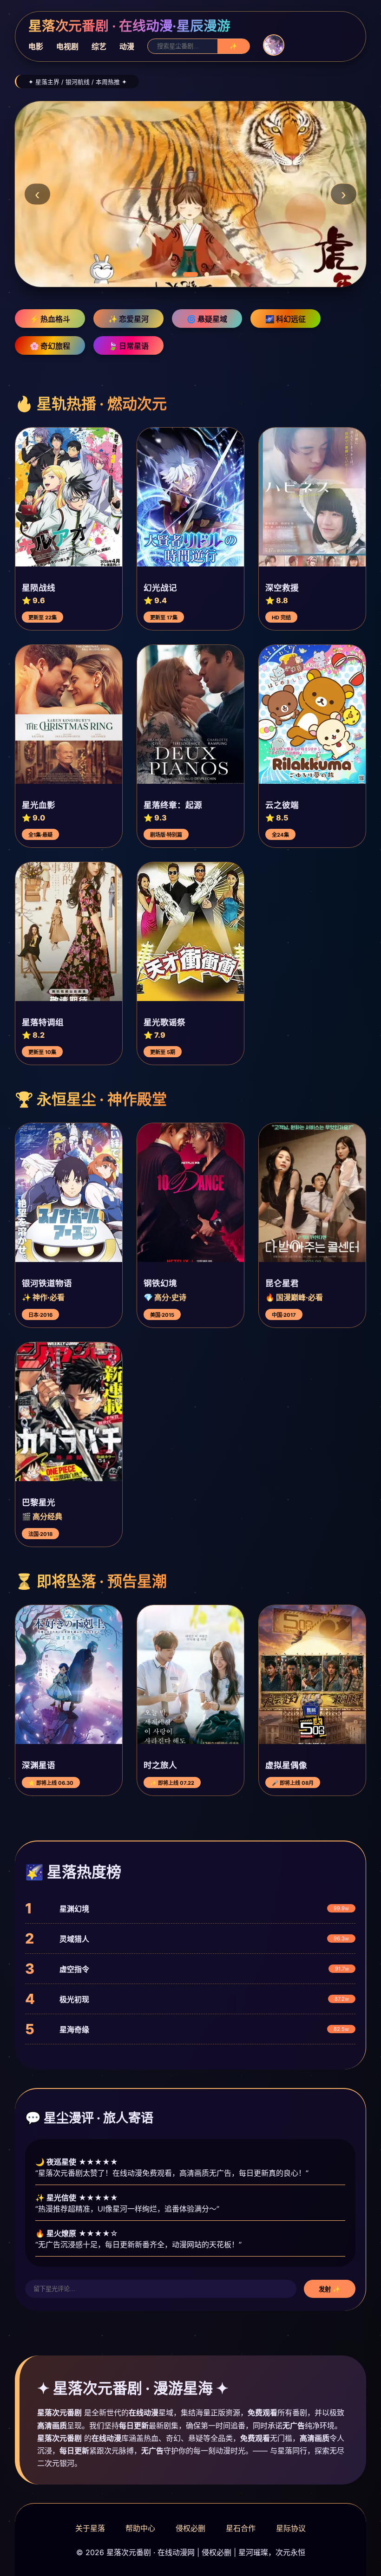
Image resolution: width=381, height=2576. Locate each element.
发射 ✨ (330, 2289)
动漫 (127, 46)
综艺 (99, 46)
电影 (36, 46)
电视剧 (67, 46)
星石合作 (241, 2528)
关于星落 (90, 2528)
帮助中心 (140, 2528)
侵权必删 (190, 2528)
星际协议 (291, 2528)
